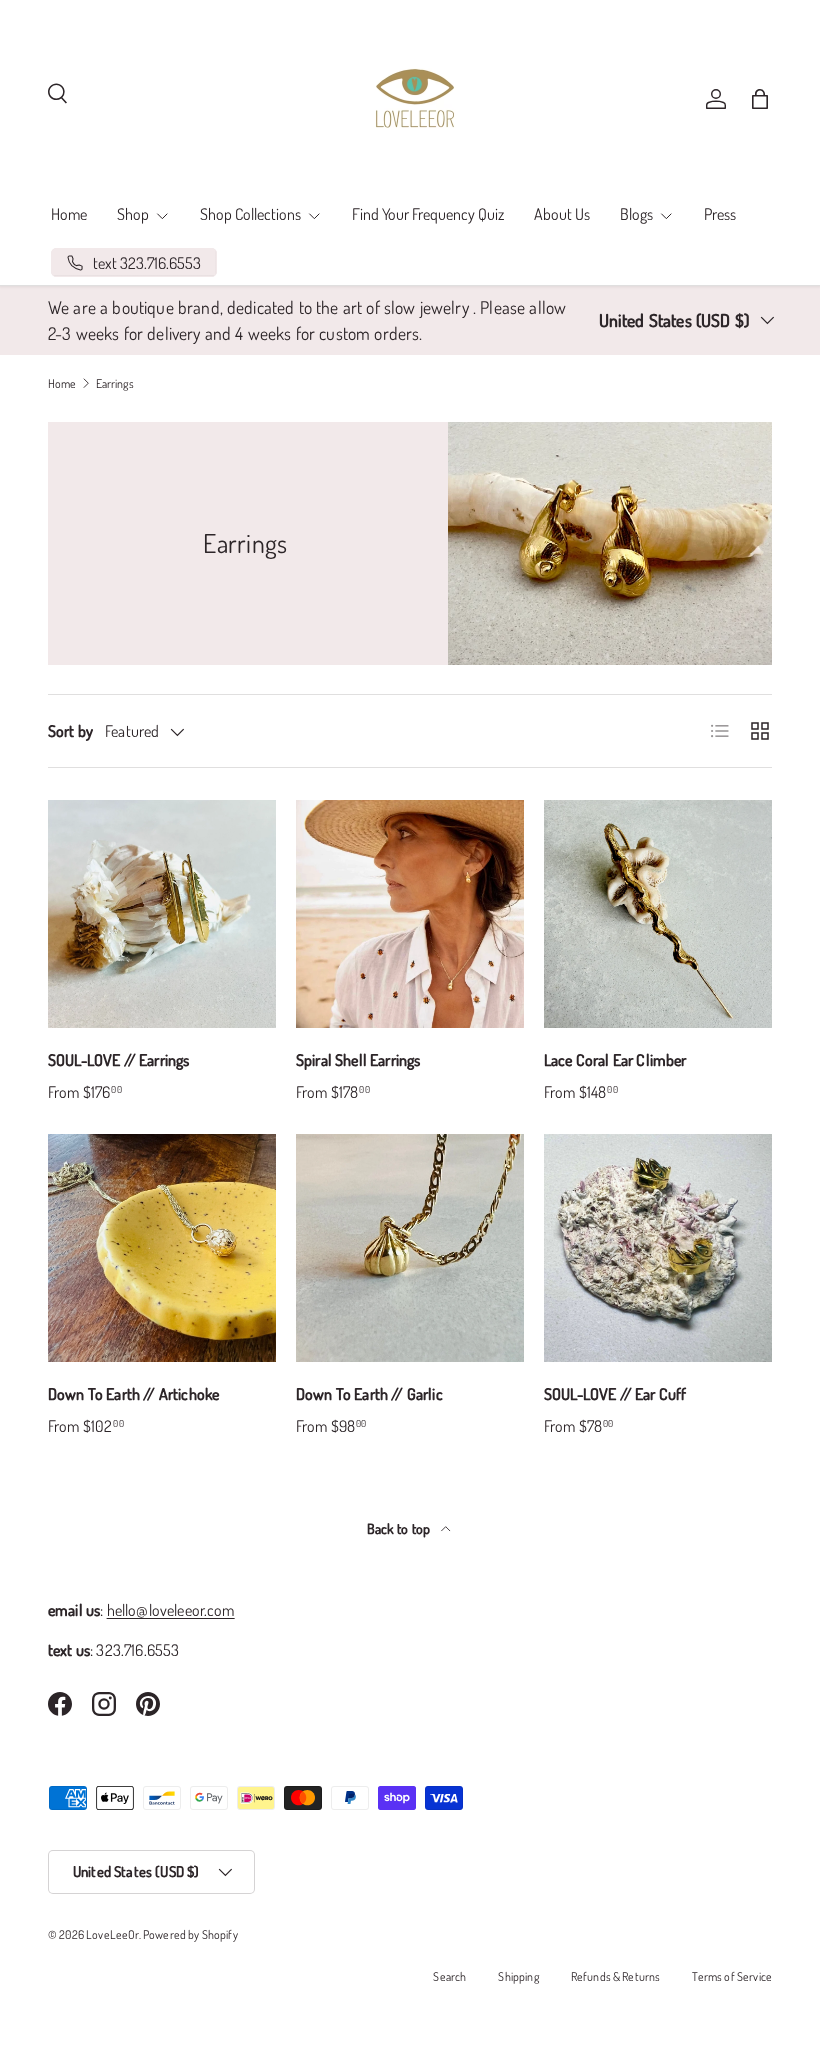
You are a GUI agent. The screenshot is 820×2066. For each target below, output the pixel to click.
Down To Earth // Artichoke (133, 1394)
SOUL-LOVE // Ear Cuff (615, 1394)
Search (449, 1976)
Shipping (518, 1976)
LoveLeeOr (112, 1934)
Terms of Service (732, 1976)
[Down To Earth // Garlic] (410, 1248)
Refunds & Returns (616, 1976)
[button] (760, 99)
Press (720, 214)
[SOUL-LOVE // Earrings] (162, 914)
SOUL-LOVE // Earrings (118, 1060)
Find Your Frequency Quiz (428, 214)
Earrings (115, 384)
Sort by (70, 731)
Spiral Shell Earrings (358, 1060)
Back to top (400, 1528)
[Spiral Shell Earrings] (410, 914)
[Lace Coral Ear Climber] (658, 914)
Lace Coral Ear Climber (615, 1060)
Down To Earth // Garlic (369, 1394)
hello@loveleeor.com (171, 1610)
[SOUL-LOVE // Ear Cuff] (658, 1248)
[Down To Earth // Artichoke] (162, 1248)
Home (69, 214)
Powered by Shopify (190, 1934)
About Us (562, 214)
